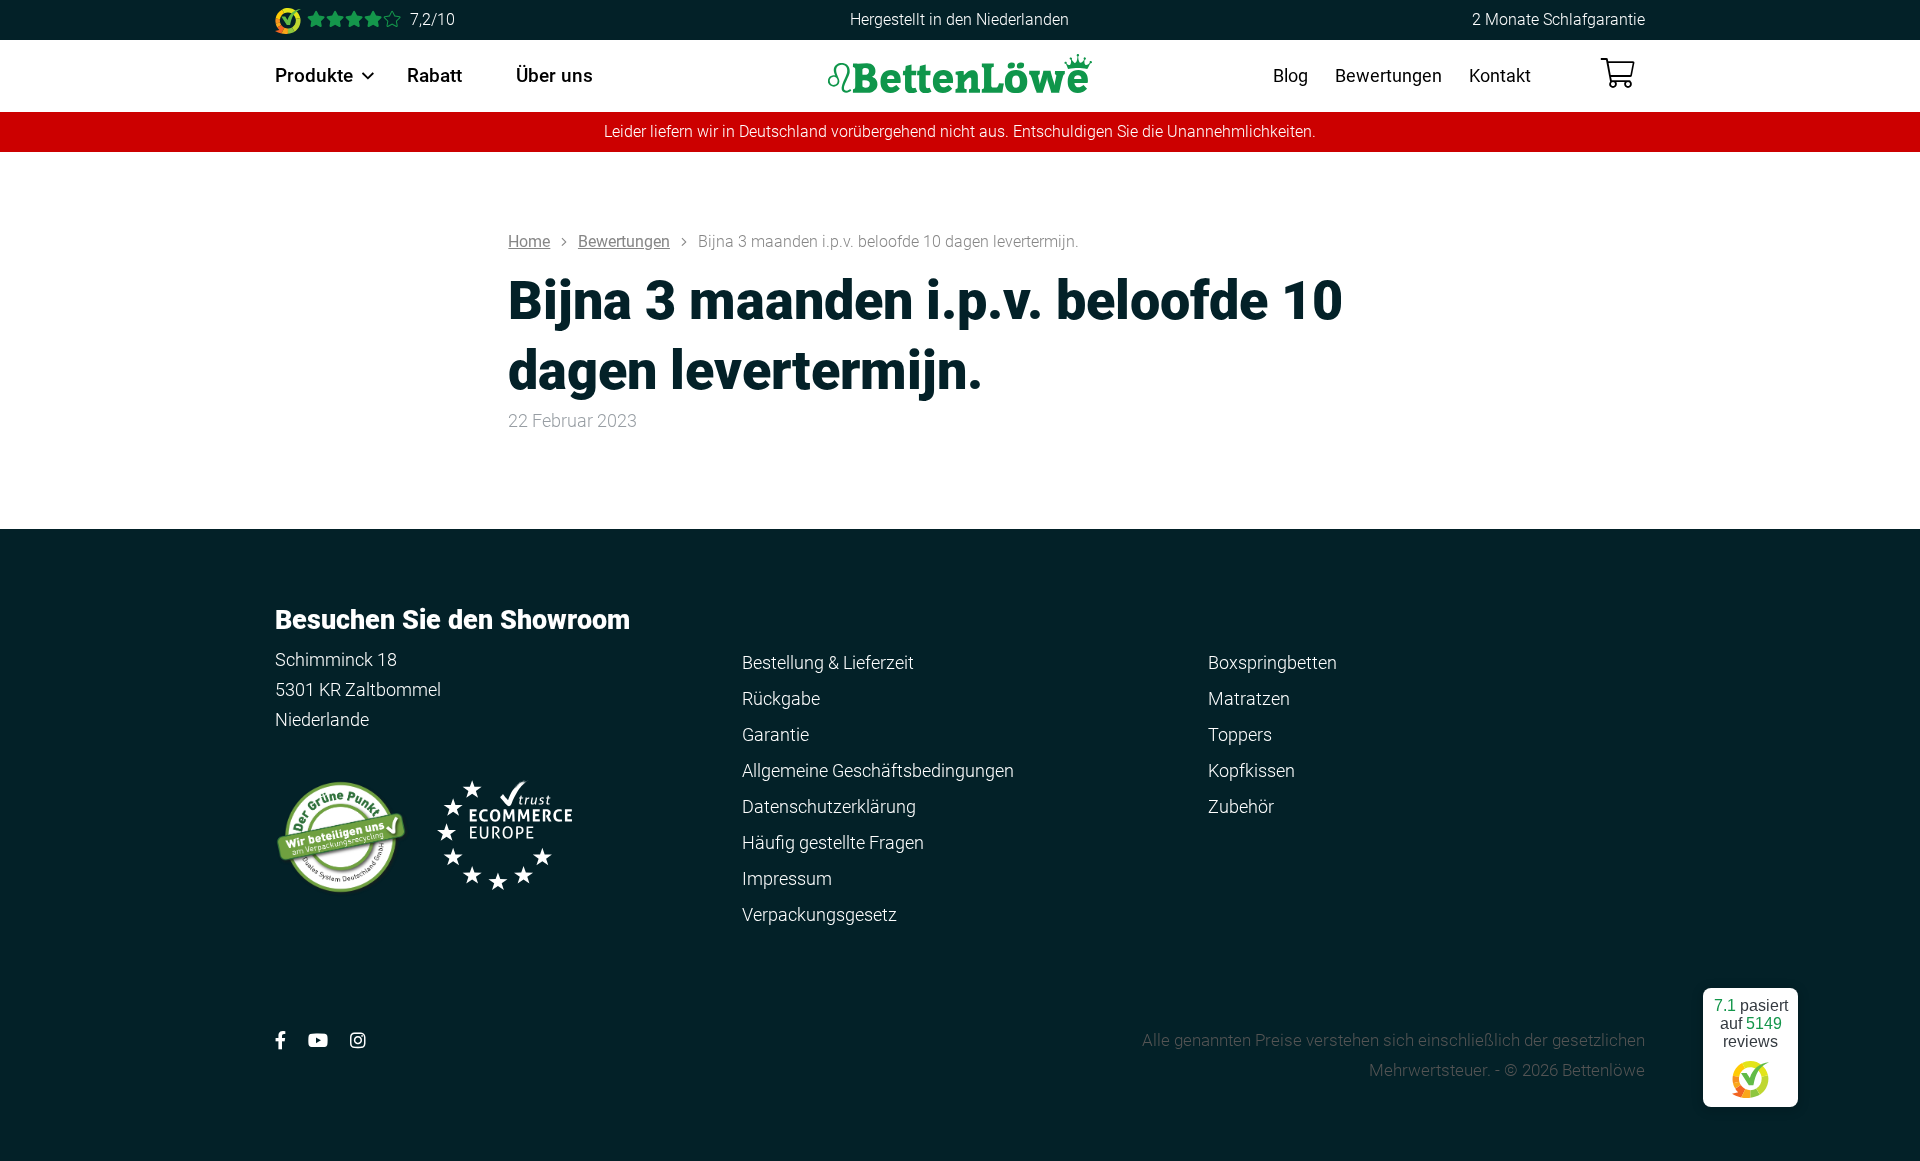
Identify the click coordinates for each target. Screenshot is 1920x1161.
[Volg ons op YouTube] (318, 1040)
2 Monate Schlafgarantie (1558, 19)
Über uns (554, 75)
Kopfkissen (1251, 770)
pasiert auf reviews (1751, 1023)
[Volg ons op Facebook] (280, 1040)
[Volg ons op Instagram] (358, 1040)
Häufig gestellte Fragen (833, 842)
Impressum (787, 878)
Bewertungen (1388, 75)
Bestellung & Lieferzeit (828, 662)
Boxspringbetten (1272, 662)
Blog (1290, 75)
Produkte (314, 75)
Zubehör (1241, 806)
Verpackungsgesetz (819, 914)
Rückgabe (781, 698)
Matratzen (1249, 698)
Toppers (1240, 734)
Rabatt (434, 75)
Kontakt (1500, 75)
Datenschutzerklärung (829, 806)
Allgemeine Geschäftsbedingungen (878, 770)
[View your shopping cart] (1618, 73)
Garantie (775, 734)
